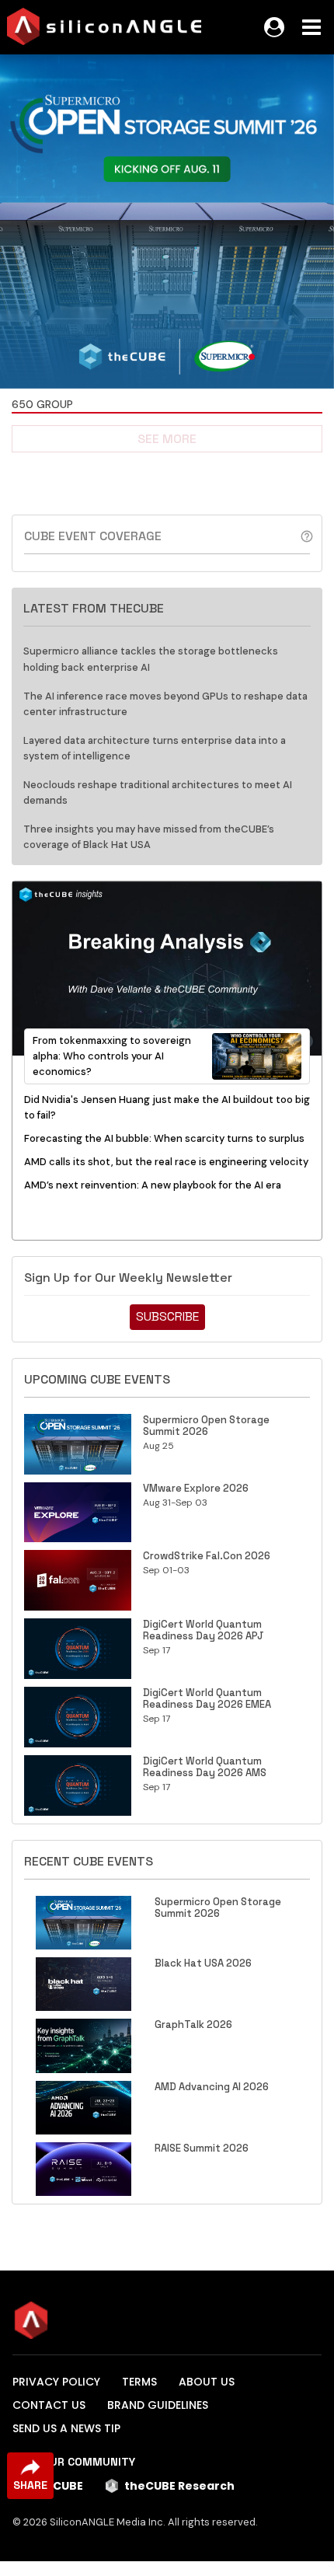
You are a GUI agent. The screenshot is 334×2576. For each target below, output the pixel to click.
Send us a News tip (66, 2428)
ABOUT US (207, 2382)
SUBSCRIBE (167, 1316)
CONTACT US (49, 2405)
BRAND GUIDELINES (158, 2405)
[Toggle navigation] (311, 27)
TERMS (139, 2382)
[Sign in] (274, 27)
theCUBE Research (179, 2486)
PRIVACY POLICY (56, 2382)
